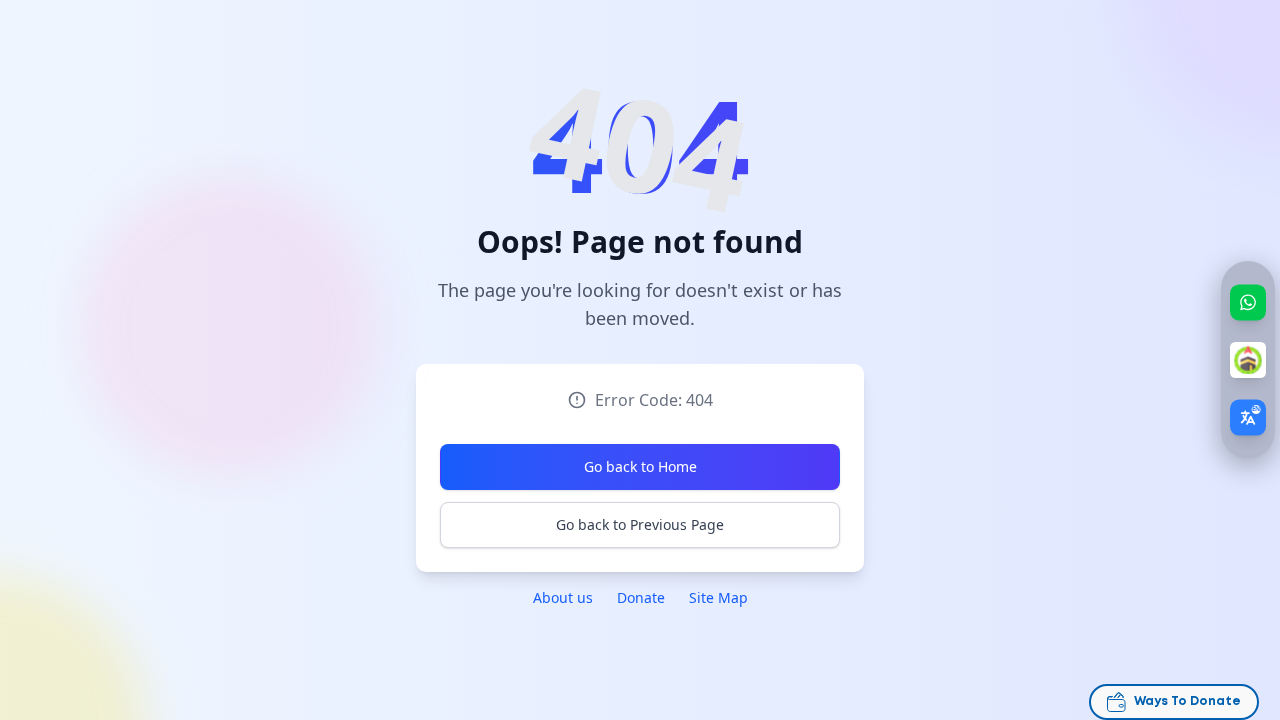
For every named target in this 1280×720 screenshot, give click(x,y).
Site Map (718, 597)
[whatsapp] (1248, 302)
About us (563, 597)
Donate (641, 597)
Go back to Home (640, 466)
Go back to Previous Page (640, 524)
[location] (1248, 360)
